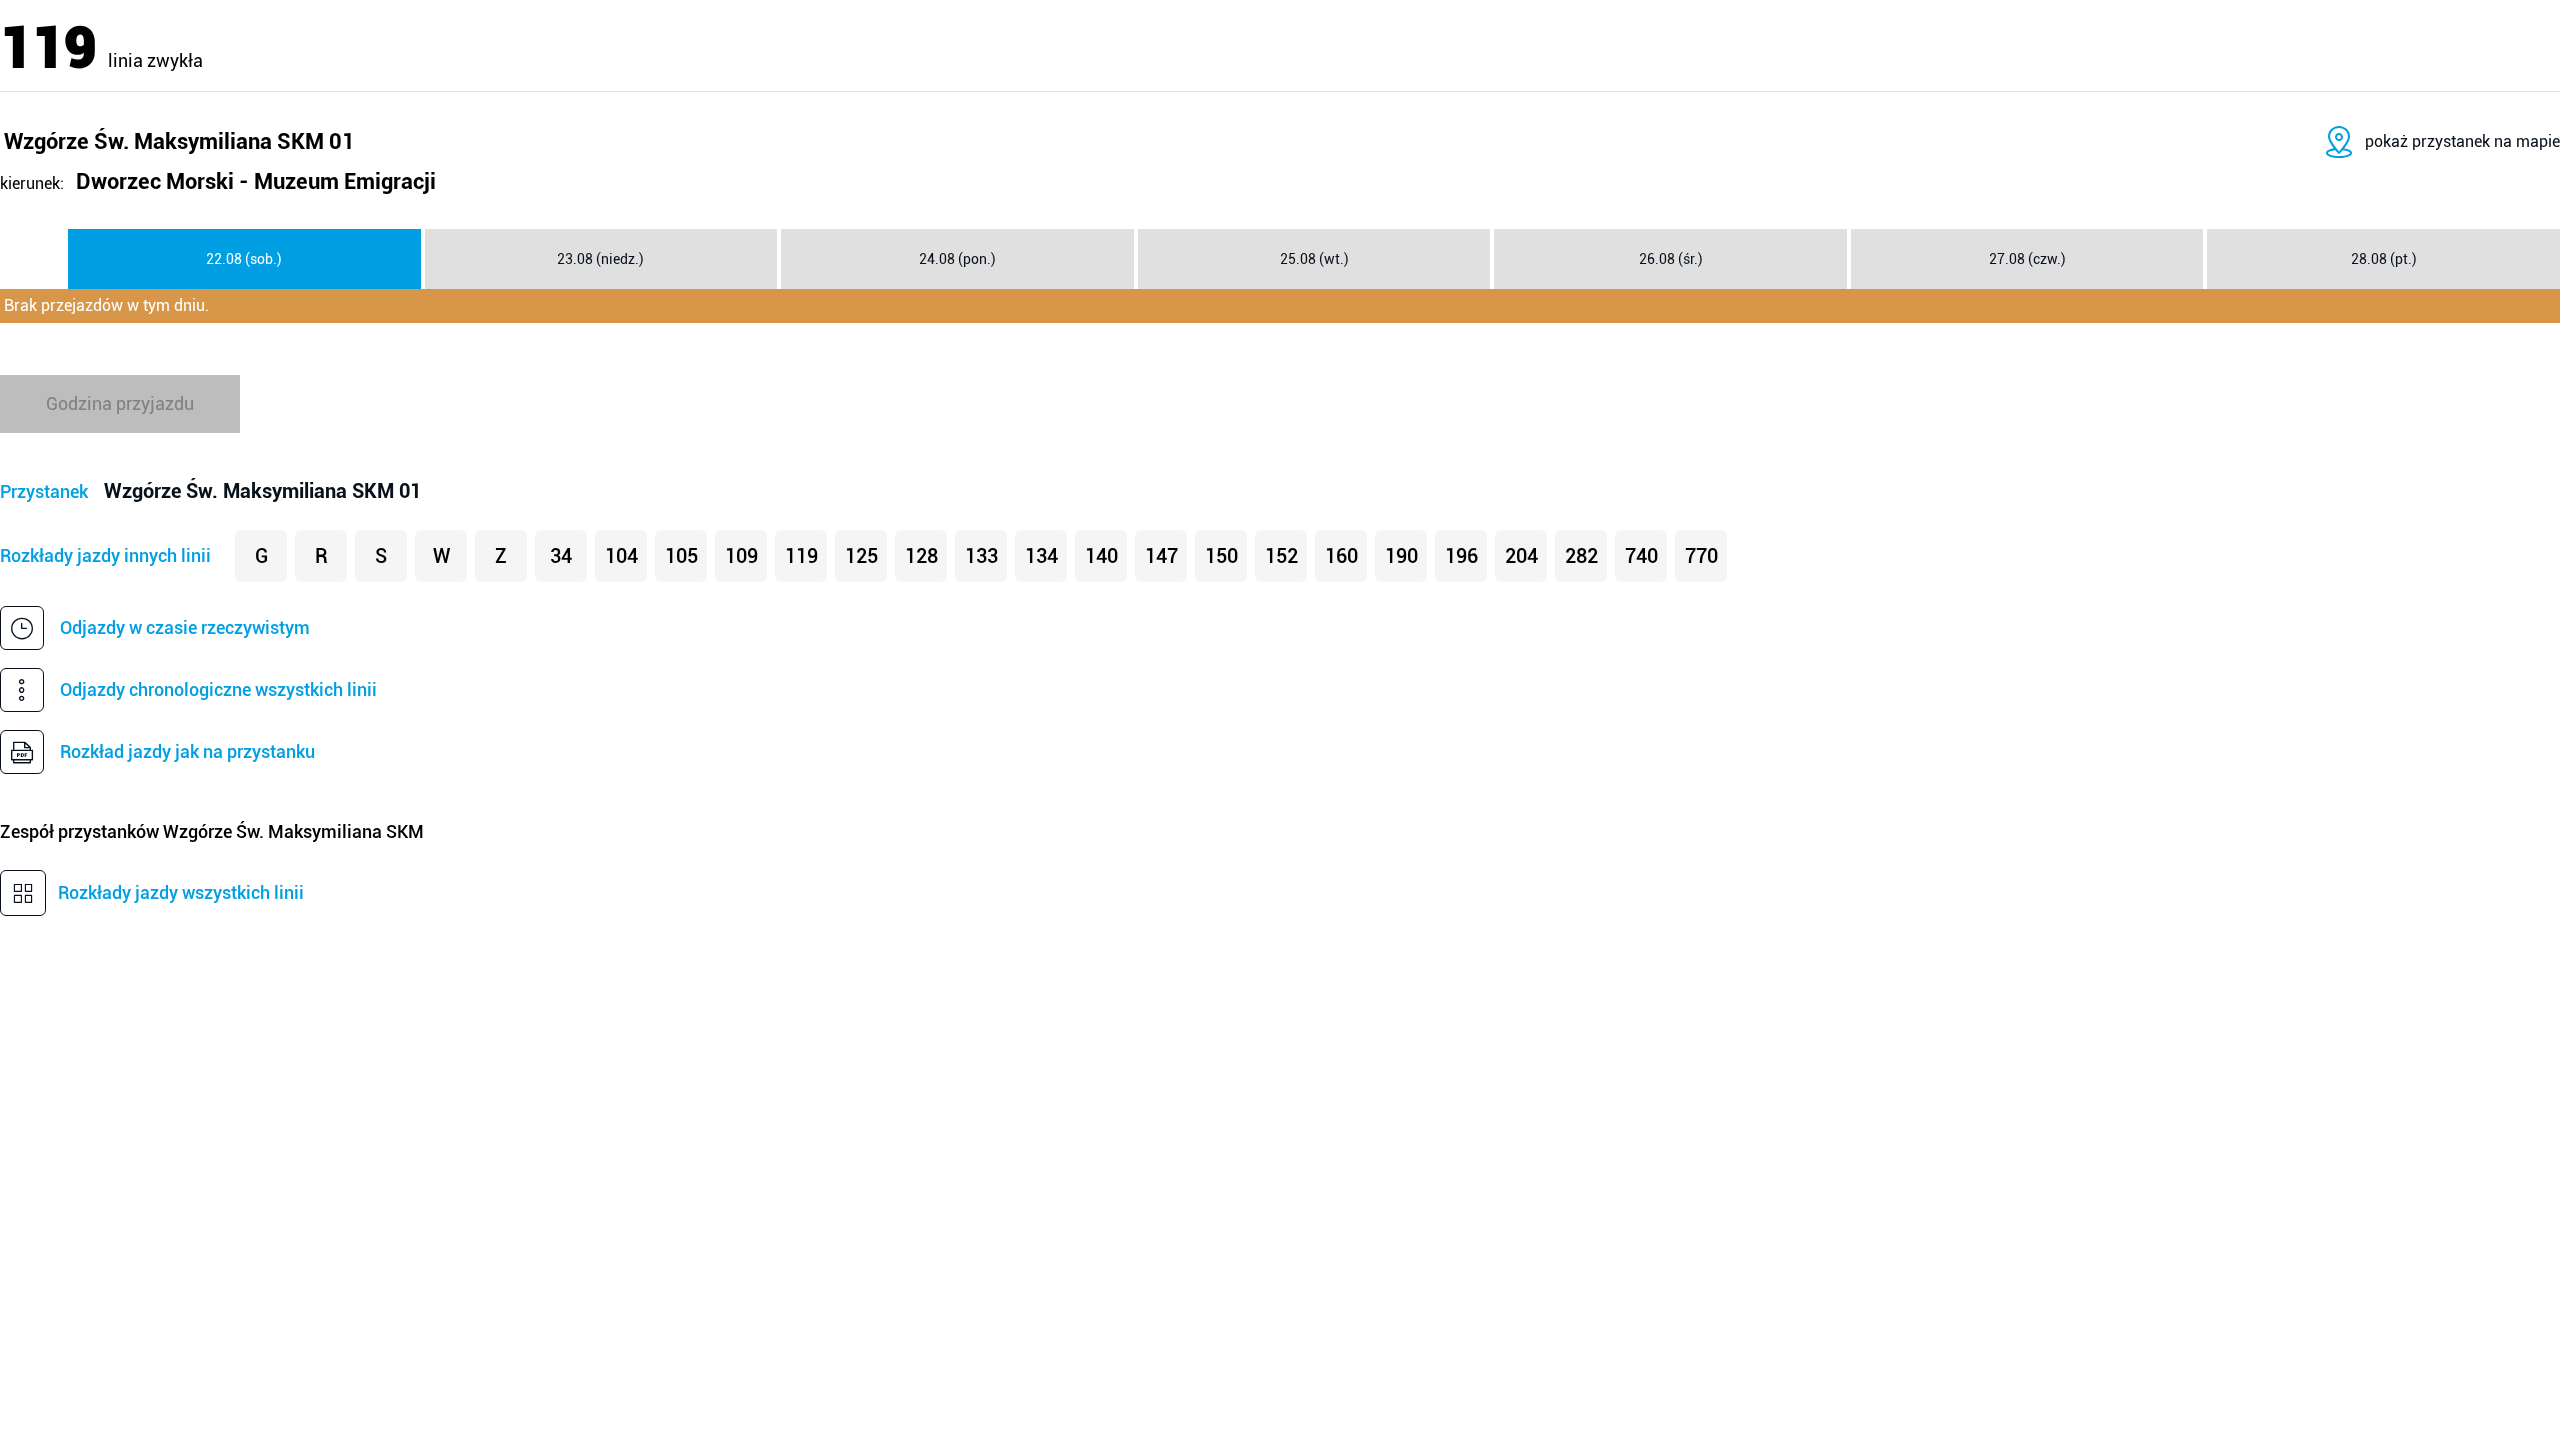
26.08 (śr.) (1671, 259)
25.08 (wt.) (1314, 259)
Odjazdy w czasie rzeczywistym (185, 627)
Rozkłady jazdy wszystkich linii (181, 892)
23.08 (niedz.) (600, 259)
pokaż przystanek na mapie (2462, 141)
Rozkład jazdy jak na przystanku (187, 751)
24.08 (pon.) (957, 259)
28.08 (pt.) (2384, 259)
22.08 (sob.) (244, 259)
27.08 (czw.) (2027, 259)
